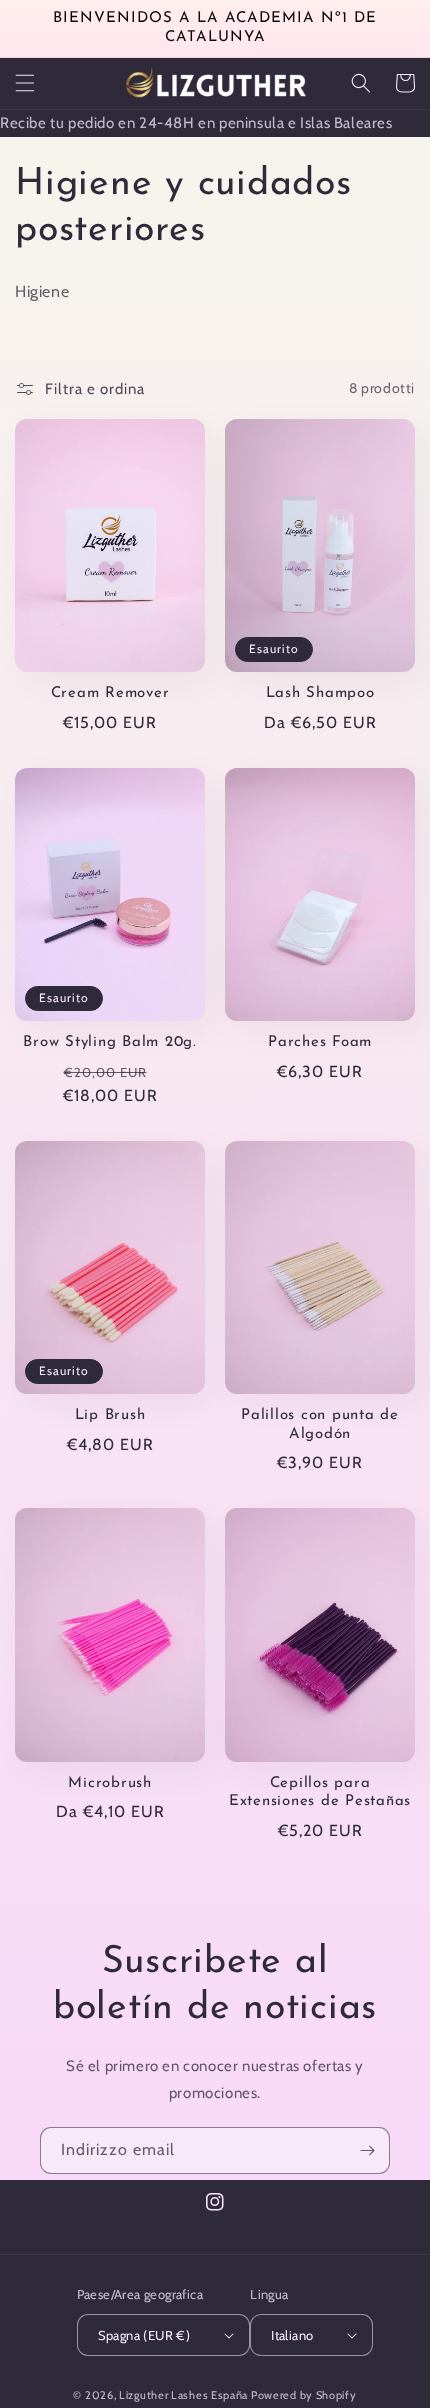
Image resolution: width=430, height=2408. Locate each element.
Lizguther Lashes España (183, 2395)
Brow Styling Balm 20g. (110, 1042)
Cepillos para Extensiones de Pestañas (320, 1793)
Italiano (292, 2335)
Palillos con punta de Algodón (320, 1425)
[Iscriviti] (367, 2150)
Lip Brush (110, 1415)
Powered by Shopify (304, 2395)
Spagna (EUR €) (144, 2335)
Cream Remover (110, 693)
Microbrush (110, 1783)
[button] (25, 83)
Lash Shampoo (320, 693)
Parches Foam (320, 1042)
